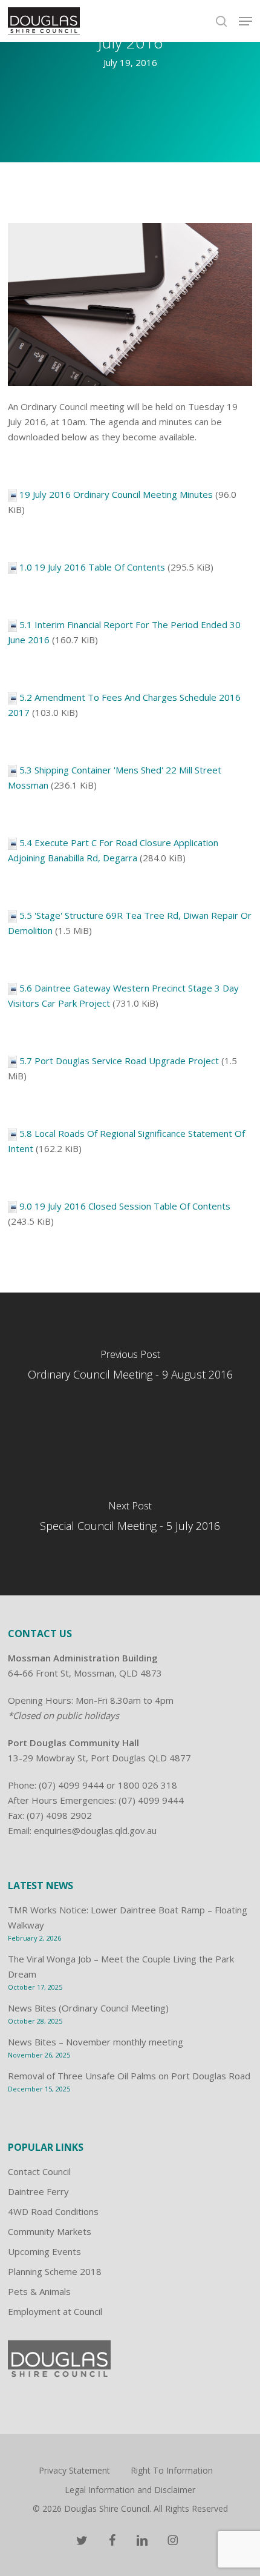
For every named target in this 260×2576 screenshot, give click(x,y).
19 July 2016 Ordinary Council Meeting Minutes (116, 494)
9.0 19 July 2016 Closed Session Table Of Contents (125, 1206)
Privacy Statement (74, 2470)
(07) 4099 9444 (71, 1785)
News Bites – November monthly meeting (96, 2042)
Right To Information (172, 2470)
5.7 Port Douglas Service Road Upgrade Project (119, 1061)
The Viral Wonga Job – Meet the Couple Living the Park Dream (121, 1966)
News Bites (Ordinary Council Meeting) (88, 2008)
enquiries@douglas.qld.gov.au (95, 1830)
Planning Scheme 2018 (55, 2271)
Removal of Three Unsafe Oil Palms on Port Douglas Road (129, 2076)
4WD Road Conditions (53, 2211)
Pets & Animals (39, 2291)
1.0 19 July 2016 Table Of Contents (92, 567)
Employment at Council (55, 2311)
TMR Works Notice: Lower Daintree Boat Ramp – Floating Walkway (128, 1917)
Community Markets (50, 2231)
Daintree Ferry (38, 2191)
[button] (245, 21)
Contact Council (39, 2171)
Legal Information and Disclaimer (130, 2490)
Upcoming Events (44, 2251)
